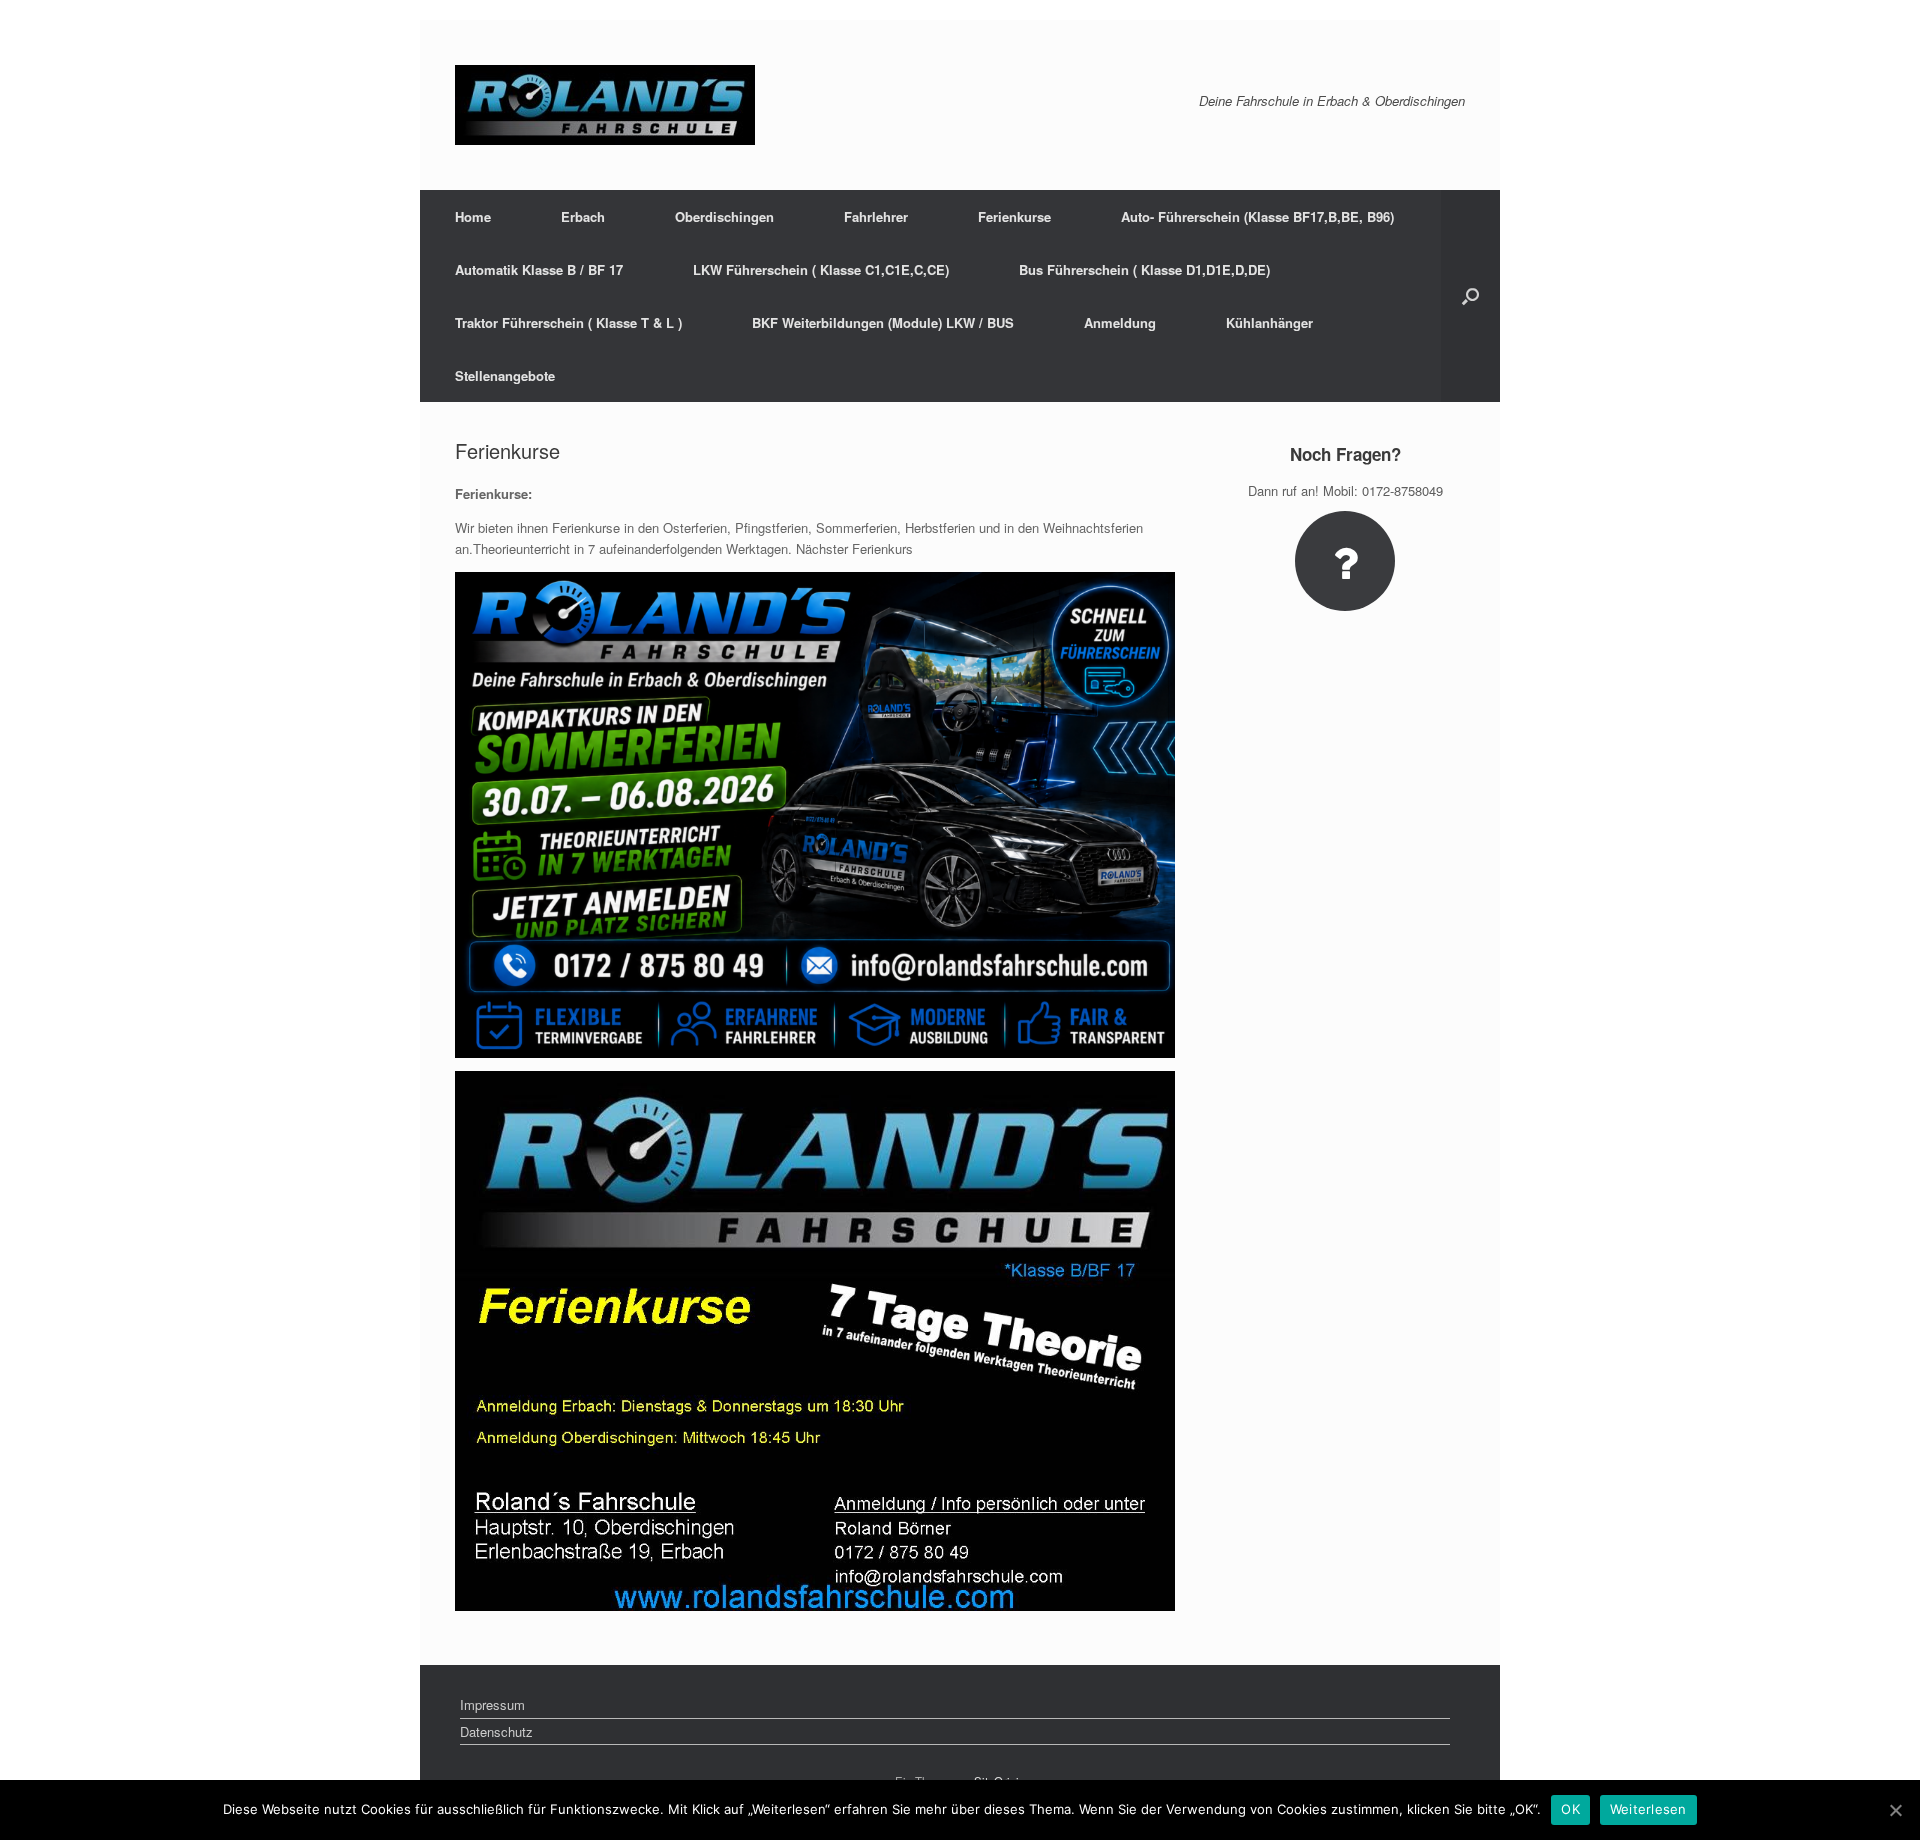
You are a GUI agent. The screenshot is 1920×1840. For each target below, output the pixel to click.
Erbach (583, 216)
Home (473, 216)
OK (1570, 1809)
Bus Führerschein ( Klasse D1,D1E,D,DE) (1144, 269)
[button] (1470, 296)
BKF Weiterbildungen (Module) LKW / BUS (883, 322)
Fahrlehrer (876, 216)
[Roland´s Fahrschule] (605, 105)
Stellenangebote (505, 375)
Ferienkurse (1014, 216)
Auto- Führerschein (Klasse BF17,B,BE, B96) (1257, 216)
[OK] (1895, 1810)
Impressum (492, 1704)
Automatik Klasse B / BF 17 (539, 269)
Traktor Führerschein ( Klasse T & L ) (568, 322)
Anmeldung (1120, 322)
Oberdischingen (724, 216)
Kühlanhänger (1269, 322)
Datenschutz (496, 1731)
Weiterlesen (1648, 1809)
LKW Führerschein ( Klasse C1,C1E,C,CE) (821, 269)
